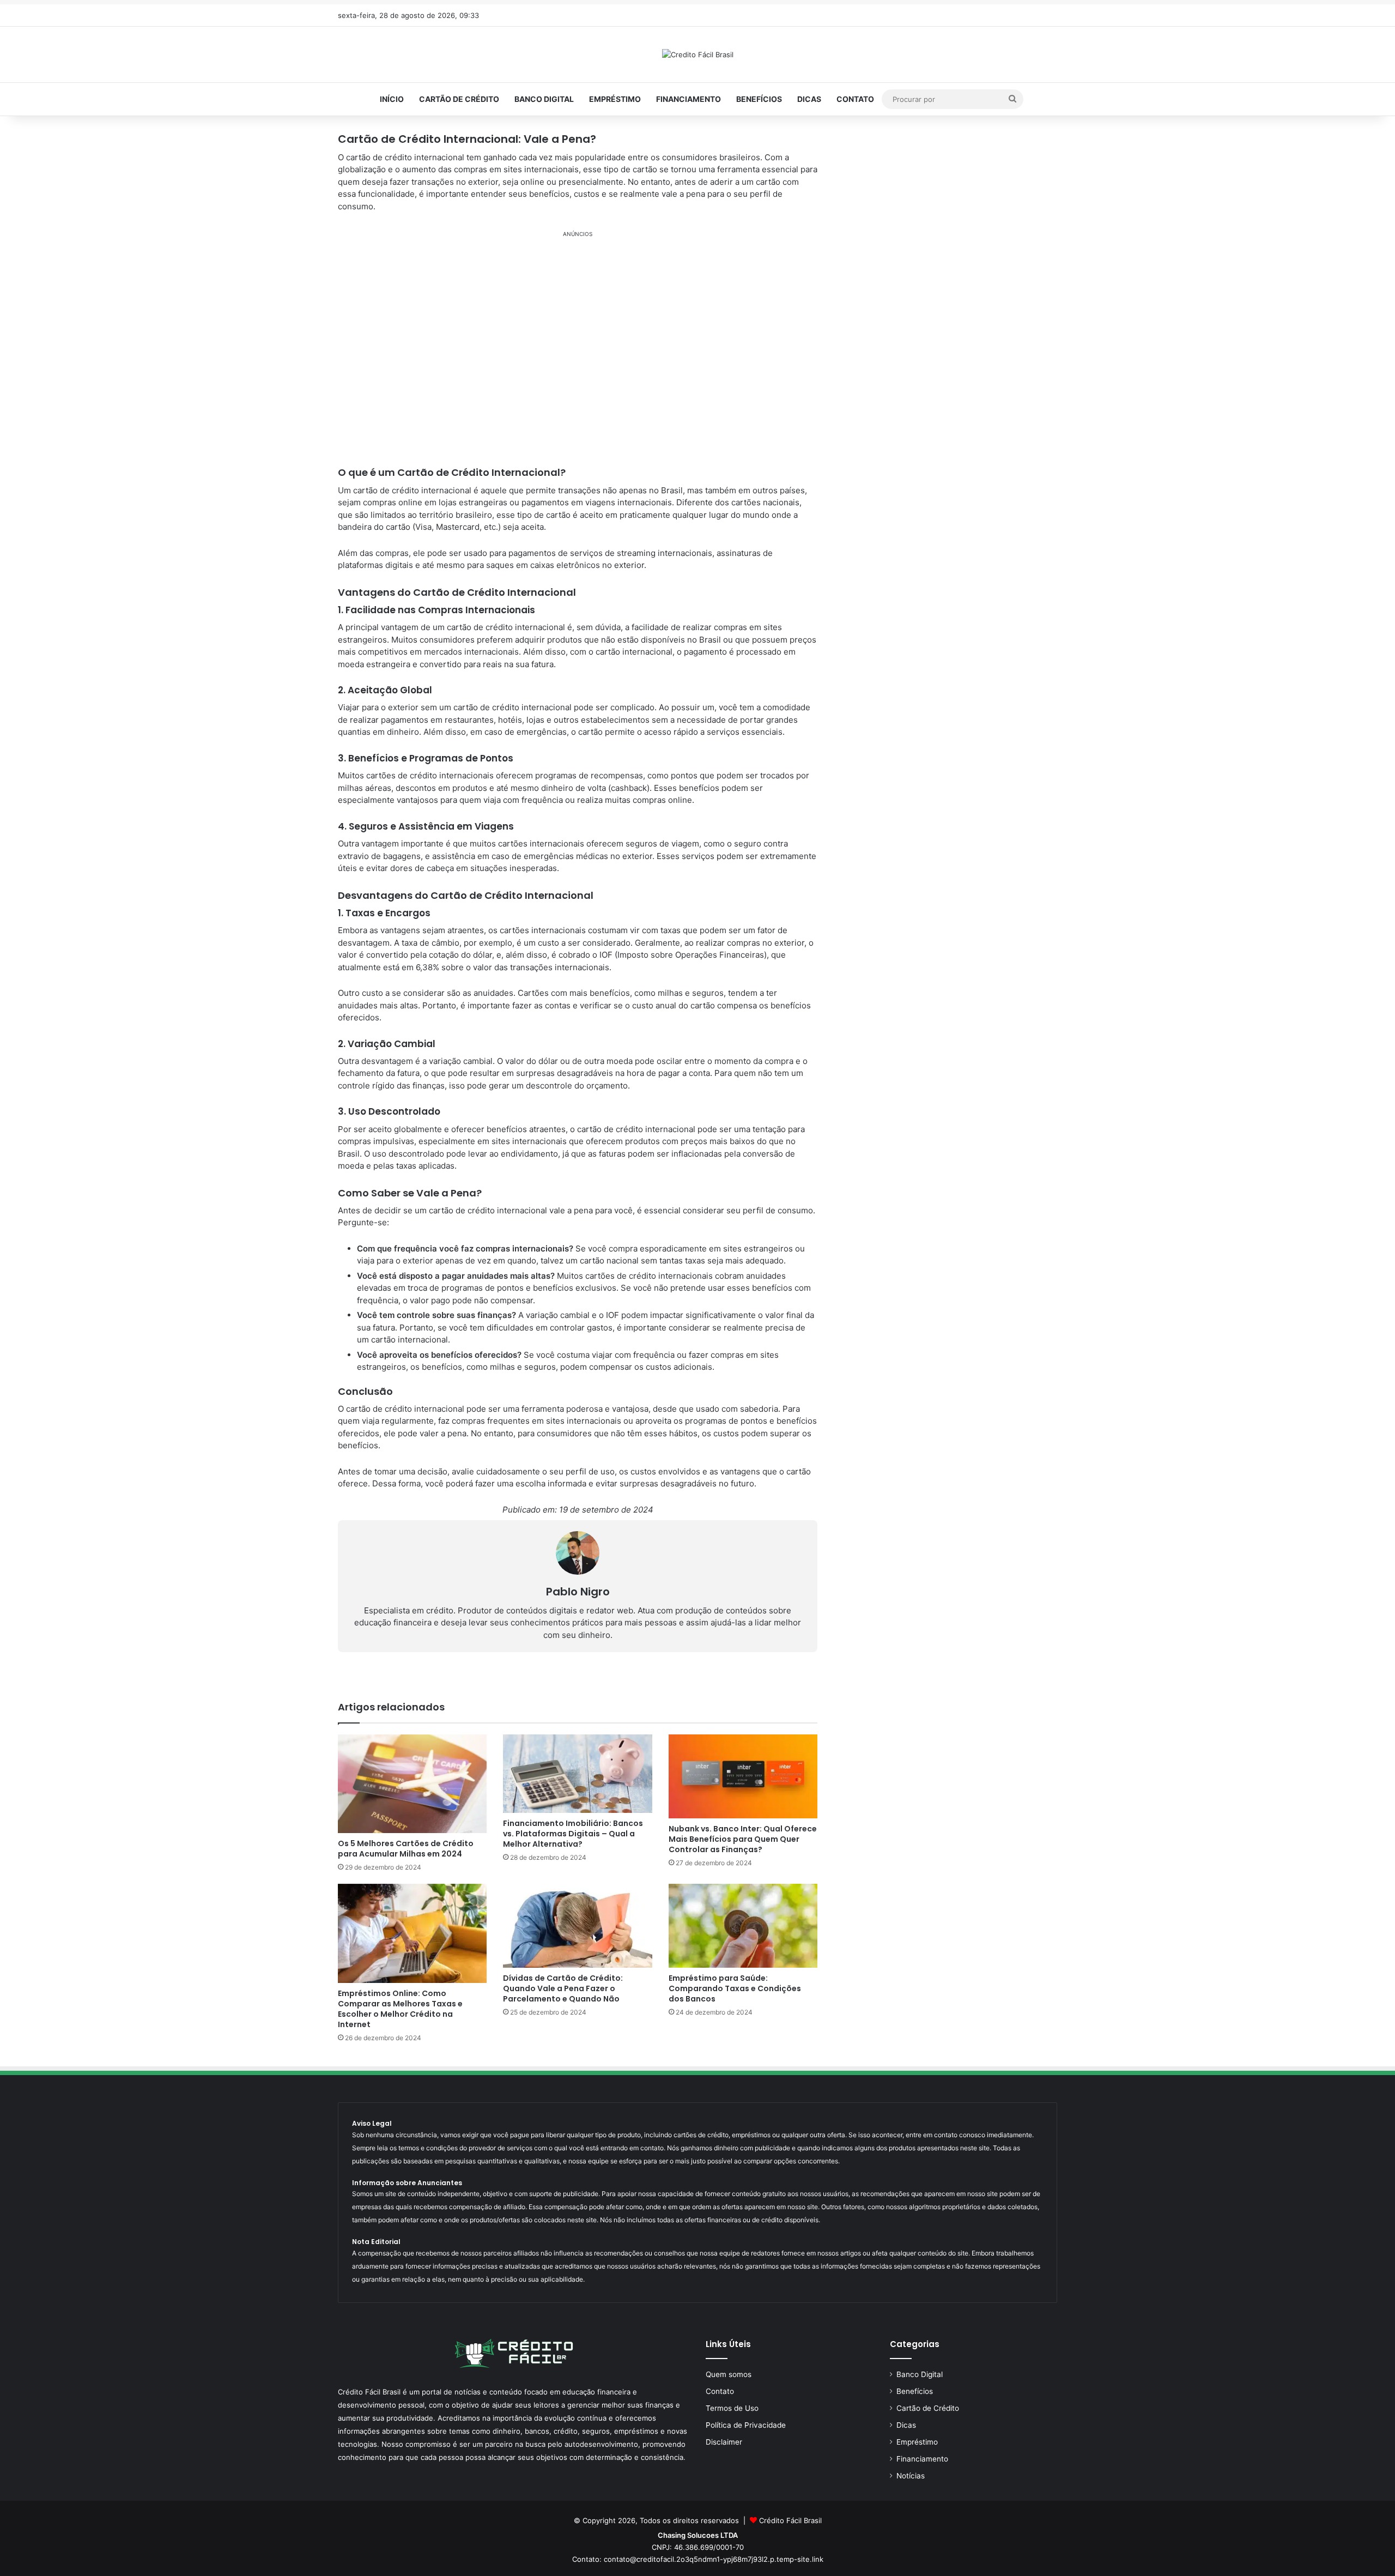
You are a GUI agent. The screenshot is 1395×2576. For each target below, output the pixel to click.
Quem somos (729, 2374)
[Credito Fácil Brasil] (698, 55)
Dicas (809, 99)
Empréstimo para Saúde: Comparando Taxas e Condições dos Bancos (735, 1988)
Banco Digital (544, 99)
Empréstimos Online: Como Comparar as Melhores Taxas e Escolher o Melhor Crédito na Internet (400, 2009)
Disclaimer (724, 2442)
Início (392, 99)
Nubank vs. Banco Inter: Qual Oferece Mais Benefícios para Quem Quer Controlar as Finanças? (743, 1839)
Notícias (911, 2476)
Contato (855, 99)
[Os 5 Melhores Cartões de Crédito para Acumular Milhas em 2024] (412, 1784)
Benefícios (759, 99)
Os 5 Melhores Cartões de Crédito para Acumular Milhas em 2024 (406, 1849)
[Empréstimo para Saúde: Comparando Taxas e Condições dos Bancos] (743, 1926)
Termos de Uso (732, 2408)
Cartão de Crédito (459, 99)
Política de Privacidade (746, 2425)
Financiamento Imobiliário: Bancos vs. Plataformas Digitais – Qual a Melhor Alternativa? (573, 1834)
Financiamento (689, 99)
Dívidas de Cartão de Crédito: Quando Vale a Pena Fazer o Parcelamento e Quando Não (563, 1988)
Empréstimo (615, 99)
